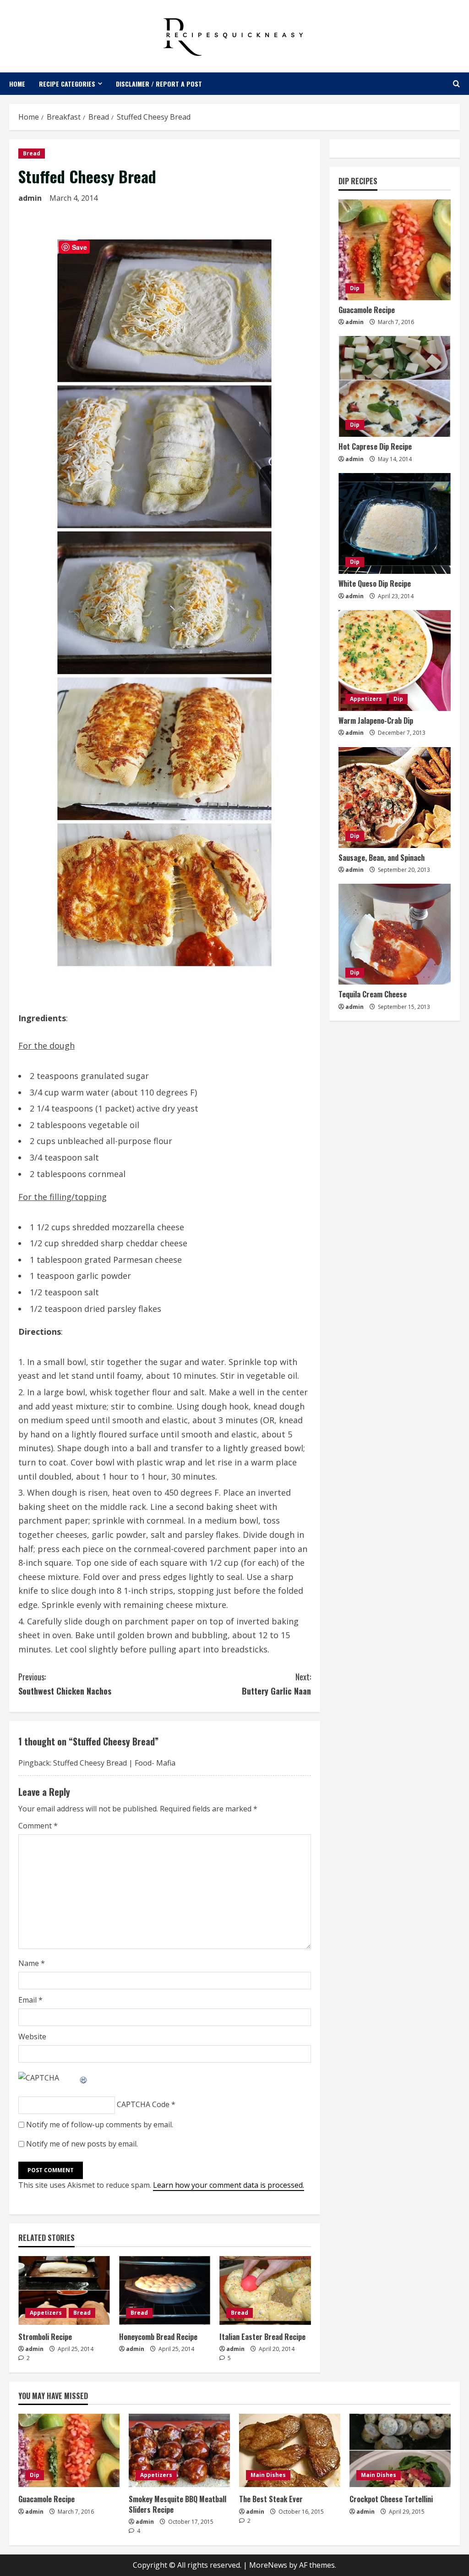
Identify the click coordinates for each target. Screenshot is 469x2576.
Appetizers (46, 2313)
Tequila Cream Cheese (373, 994)
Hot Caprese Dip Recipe (375, 446)
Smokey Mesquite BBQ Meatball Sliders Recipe (177, 2504)
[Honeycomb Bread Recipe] (165, 2290)
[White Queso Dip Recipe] (395, 523)
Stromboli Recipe (45, 2337)
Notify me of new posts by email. (82, 2144)
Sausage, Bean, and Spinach (382, 858)
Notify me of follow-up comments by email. (100, 2125)
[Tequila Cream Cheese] (395, 934)
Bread (32, 153)
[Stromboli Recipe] (64, 2290)
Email (30, 2000)
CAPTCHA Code (143, 2104)
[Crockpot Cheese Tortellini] (400, 2450)
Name (32, 1963)
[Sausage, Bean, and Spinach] (395, 798)
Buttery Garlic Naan (276, 1684)
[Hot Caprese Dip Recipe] (395, 386)
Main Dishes (268, 2475)
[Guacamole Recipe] (395, 250)
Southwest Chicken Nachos (65, 1684)
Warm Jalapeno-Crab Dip (376, 721)
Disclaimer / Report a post (159, 84)
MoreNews (268, 2565)
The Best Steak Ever (271, 2499)
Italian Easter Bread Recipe (262, 2337)
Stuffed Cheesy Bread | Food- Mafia (114, 1763)
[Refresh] (84, 2078)
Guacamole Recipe (367, 310)
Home (17, 84)
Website (32, 2037)
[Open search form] (456, 84)
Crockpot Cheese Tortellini (391, 2499)
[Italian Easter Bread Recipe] (265, 2290)
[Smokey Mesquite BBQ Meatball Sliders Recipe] (179, 2450)
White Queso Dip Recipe (375, 583)
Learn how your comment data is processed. (229, 2185)
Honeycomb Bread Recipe (158, 2337)
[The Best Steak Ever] (290, 2450)
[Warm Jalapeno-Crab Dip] (395, 661)
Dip (355, 288)
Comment (38, 1826)
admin (30, 198)
